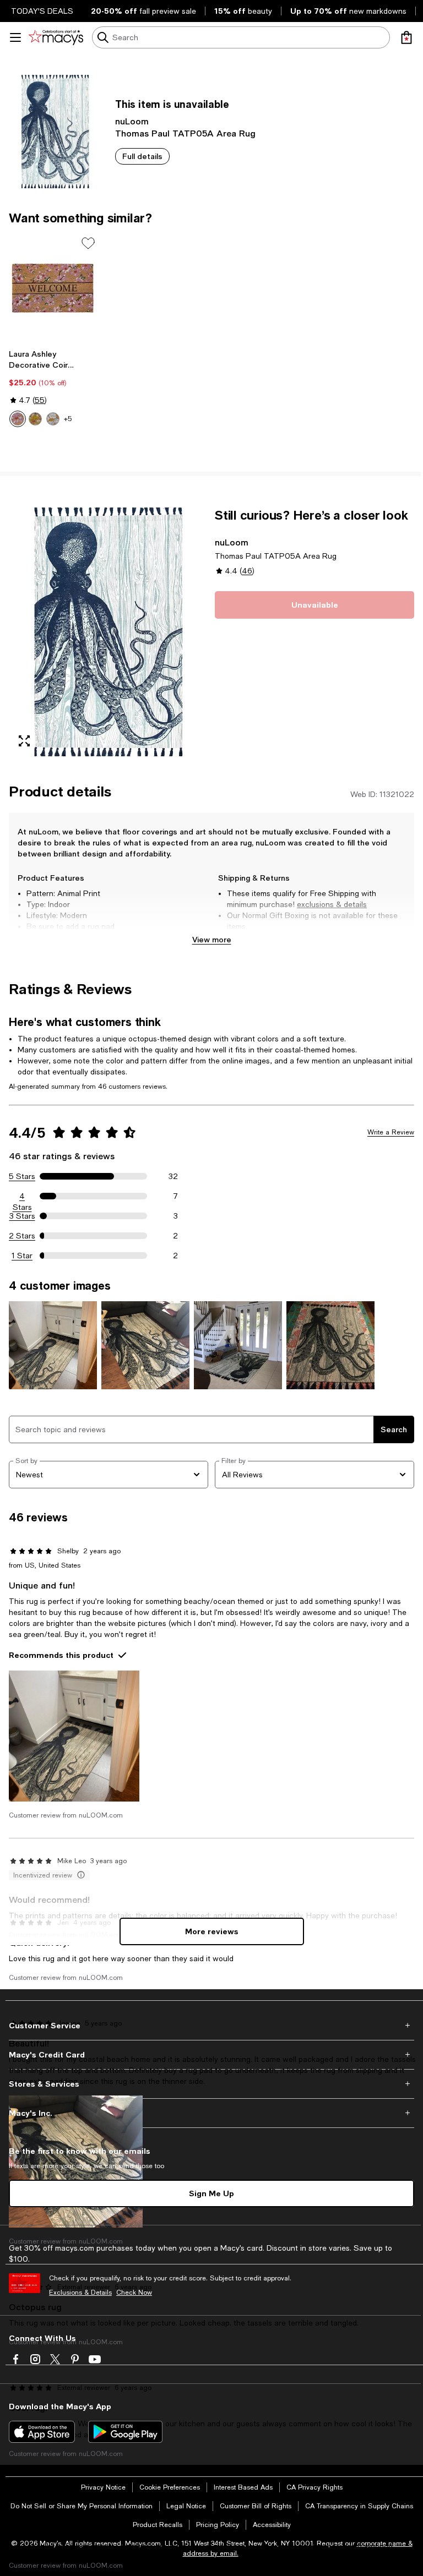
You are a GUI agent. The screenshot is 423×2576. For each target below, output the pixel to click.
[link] (53, 388)
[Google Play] (125, 2432)
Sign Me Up (211, 2193)
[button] (109, 632)
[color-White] (53, 419)
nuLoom (132, 121)
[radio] (18, 419)
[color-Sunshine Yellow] (35, 419)
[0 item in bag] (406, 37)
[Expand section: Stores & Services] (211, 2084)
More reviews (212, 1931)
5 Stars (22, 1176)
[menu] (15, 37)
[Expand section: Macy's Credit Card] (211, 2055)
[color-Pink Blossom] (18, 419)
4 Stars (22, 1197)
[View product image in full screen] (24, 741)
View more (212, 939)
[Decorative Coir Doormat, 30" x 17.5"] (53, 288)
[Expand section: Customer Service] (211, 2026)
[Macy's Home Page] (56, 37)
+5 (68, 419)
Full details (142, 156)
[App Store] (42, 2432)
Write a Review (391, 1132)
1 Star (22, 1256)
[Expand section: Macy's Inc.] (211, 2113)
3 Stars (22, 1216)
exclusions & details (332, 904)
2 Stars (22, 1236)
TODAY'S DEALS (42, 11)
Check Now (134, 2293)
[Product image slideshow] (109, 632)
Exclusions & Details (80, 2293)
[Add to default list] (88, 243)
